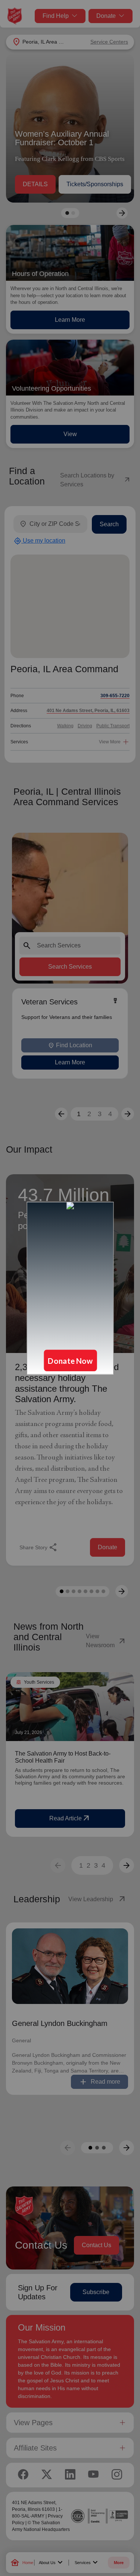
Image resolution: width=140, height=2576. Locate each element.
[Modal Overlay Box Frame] (70, 1288)
